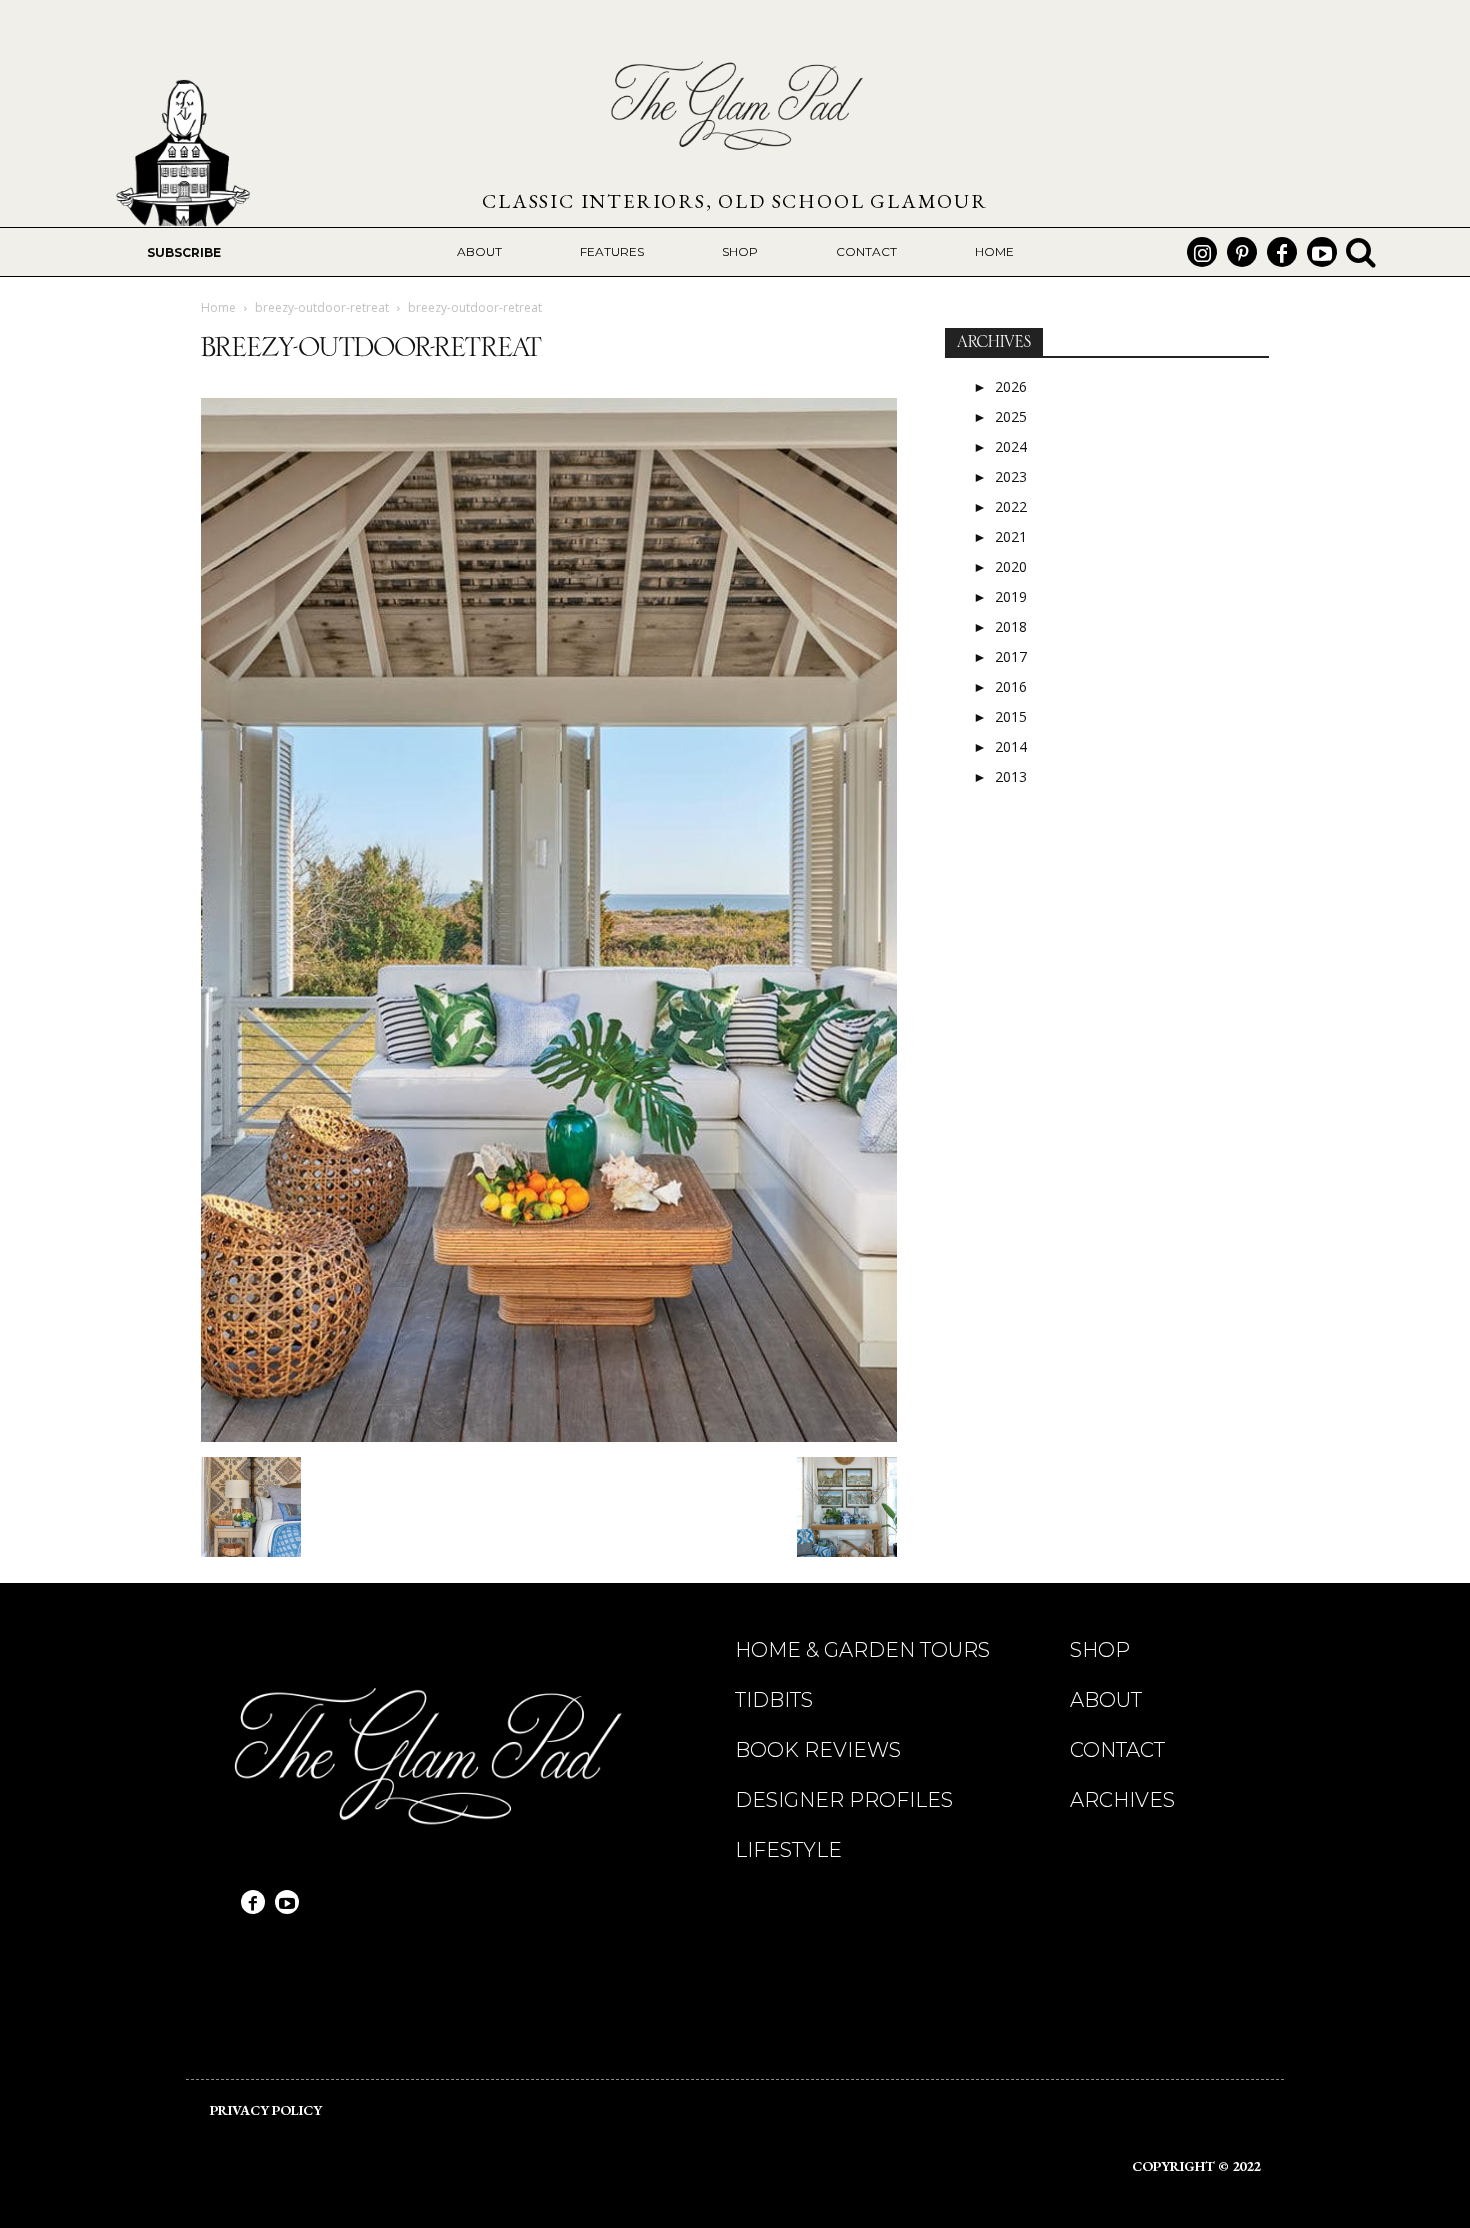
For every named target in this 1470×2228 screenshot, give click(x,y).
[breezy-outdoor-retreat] (549, 1436)
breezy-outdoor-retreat (322, 307)
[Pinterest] (1242, 252)
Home (218, 307)
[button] (1361, 252)
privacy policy (266, 2110)
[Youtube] (1322, 252)
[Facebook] (1282, 252)
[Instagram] (1202, 252)
